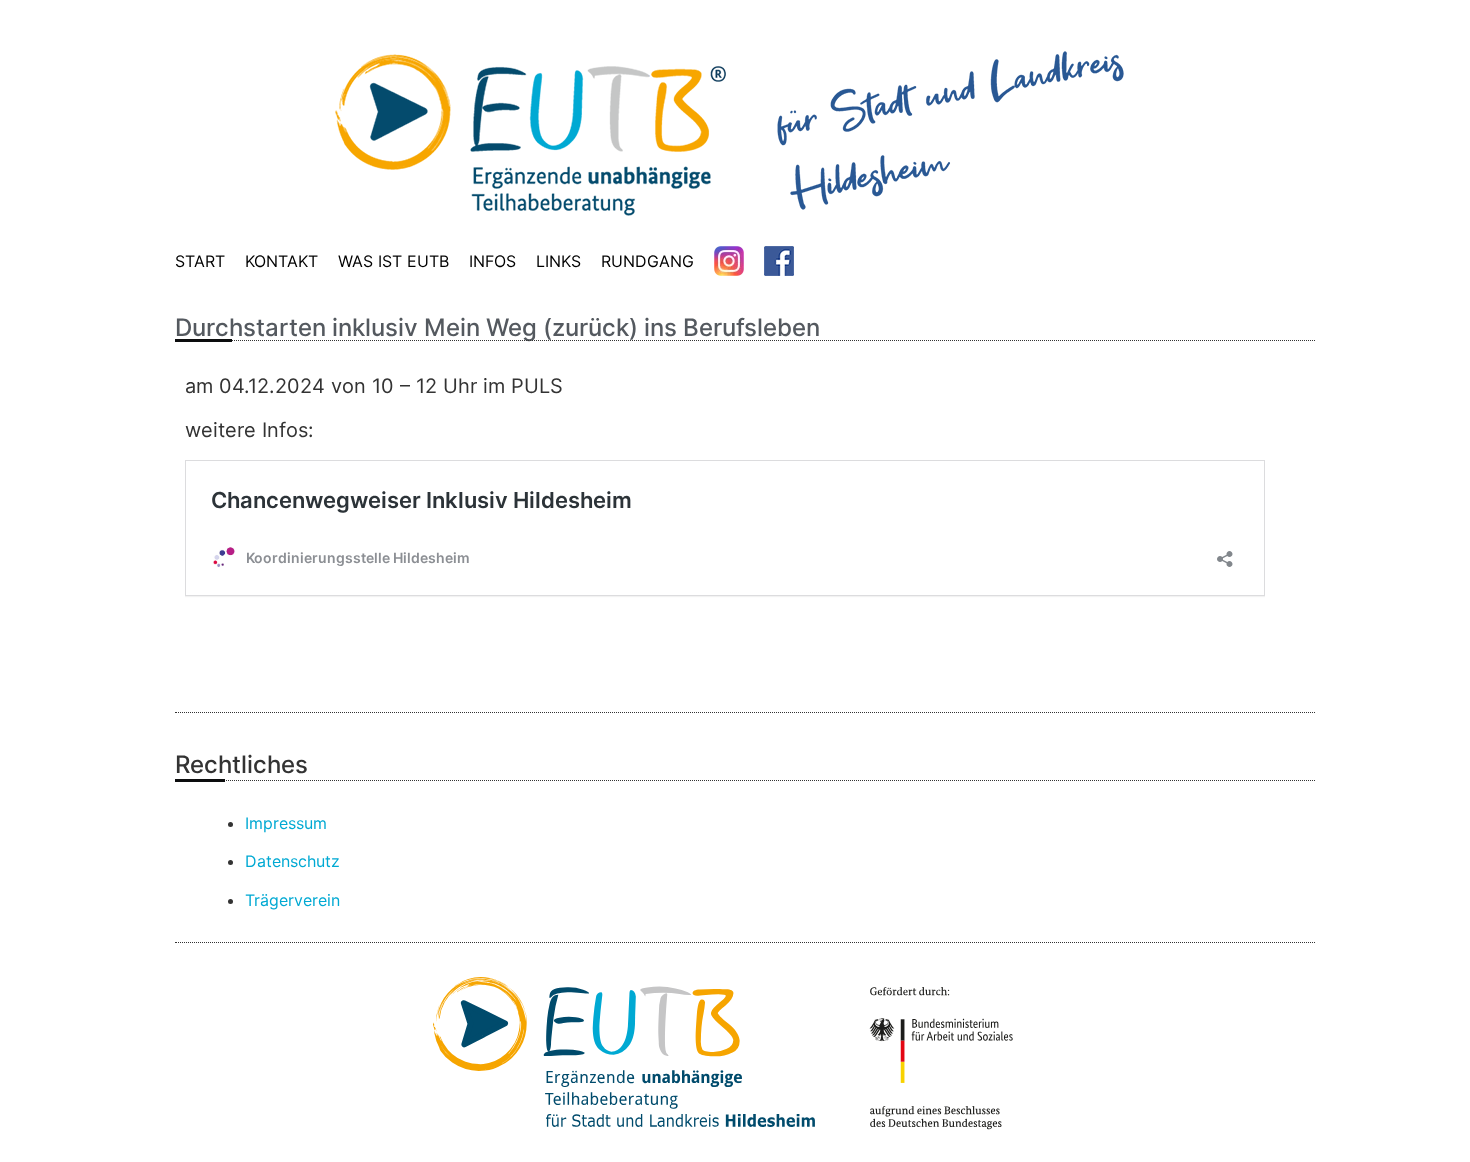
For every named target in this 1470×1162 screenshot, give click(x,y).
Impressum (286, 823)
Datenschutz (292, 861)
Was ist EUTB (393, 261)
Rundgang (647, 261)
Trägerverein (292, 900)
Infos (492, 261)
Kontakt (281, 261)
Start (200, 261)
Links (558, 261)
